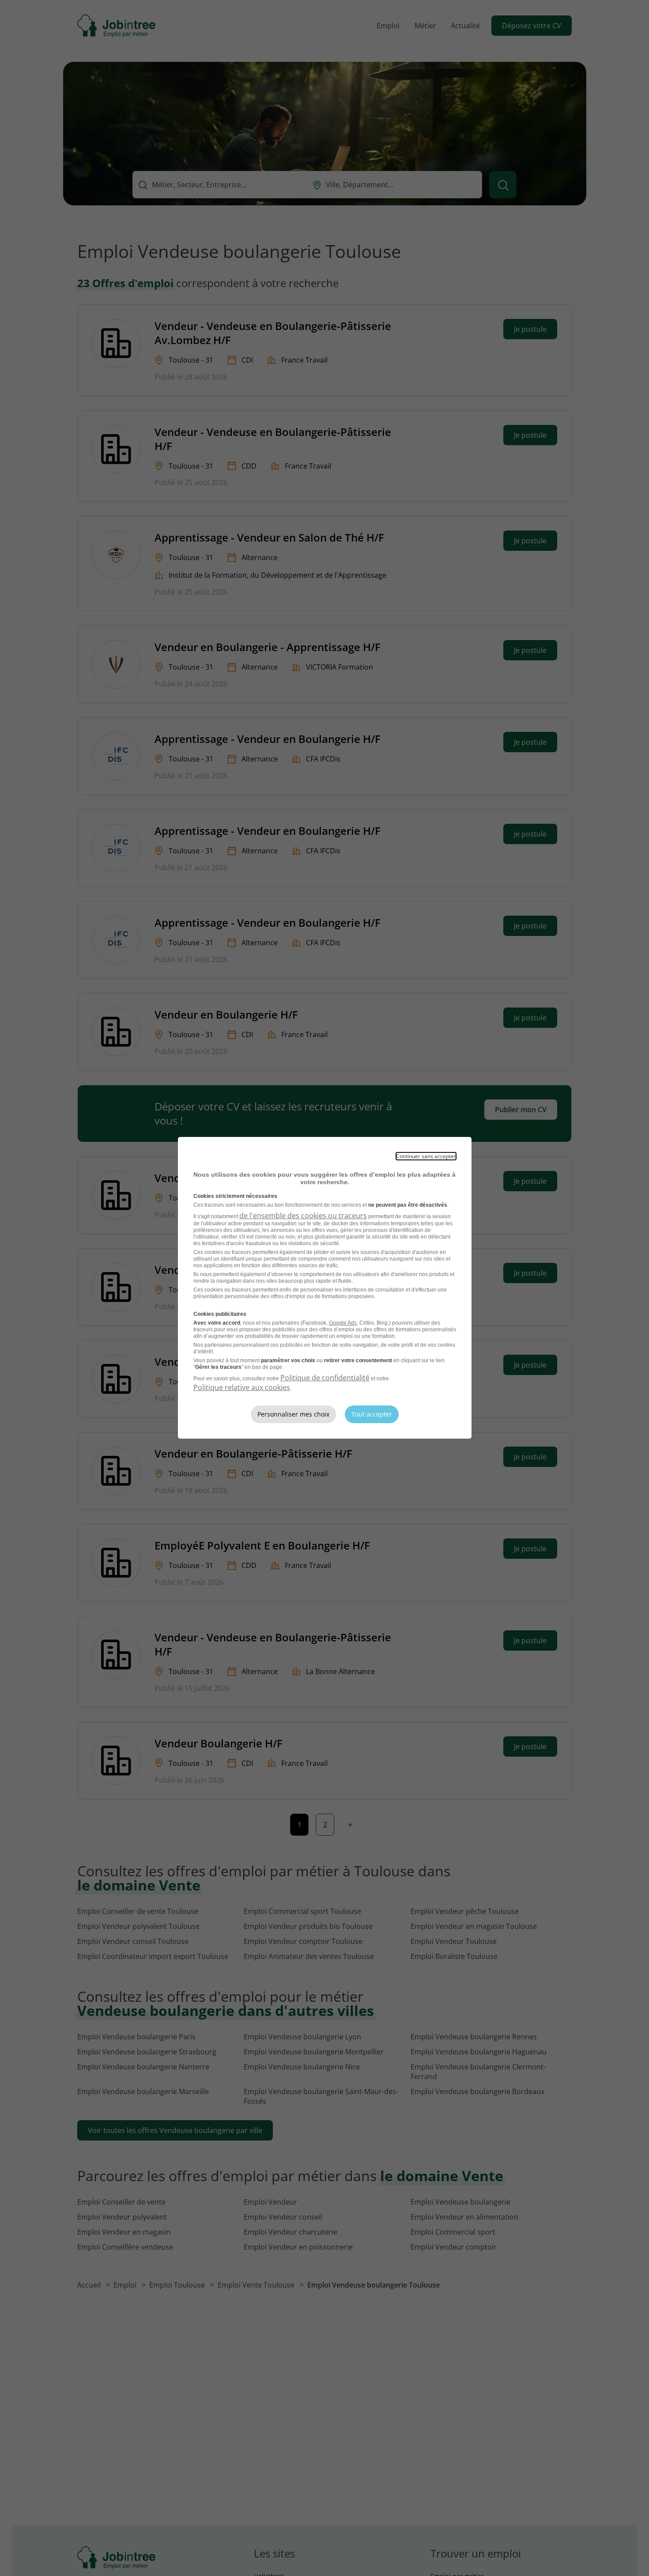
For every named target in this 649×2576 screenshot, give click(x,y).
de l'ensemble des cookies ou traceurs (303, 1216)
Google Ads (343, 1323)
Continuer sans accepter (426, 1156)
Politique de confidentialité (325, 1378)
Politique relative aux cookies (242, 1387)
